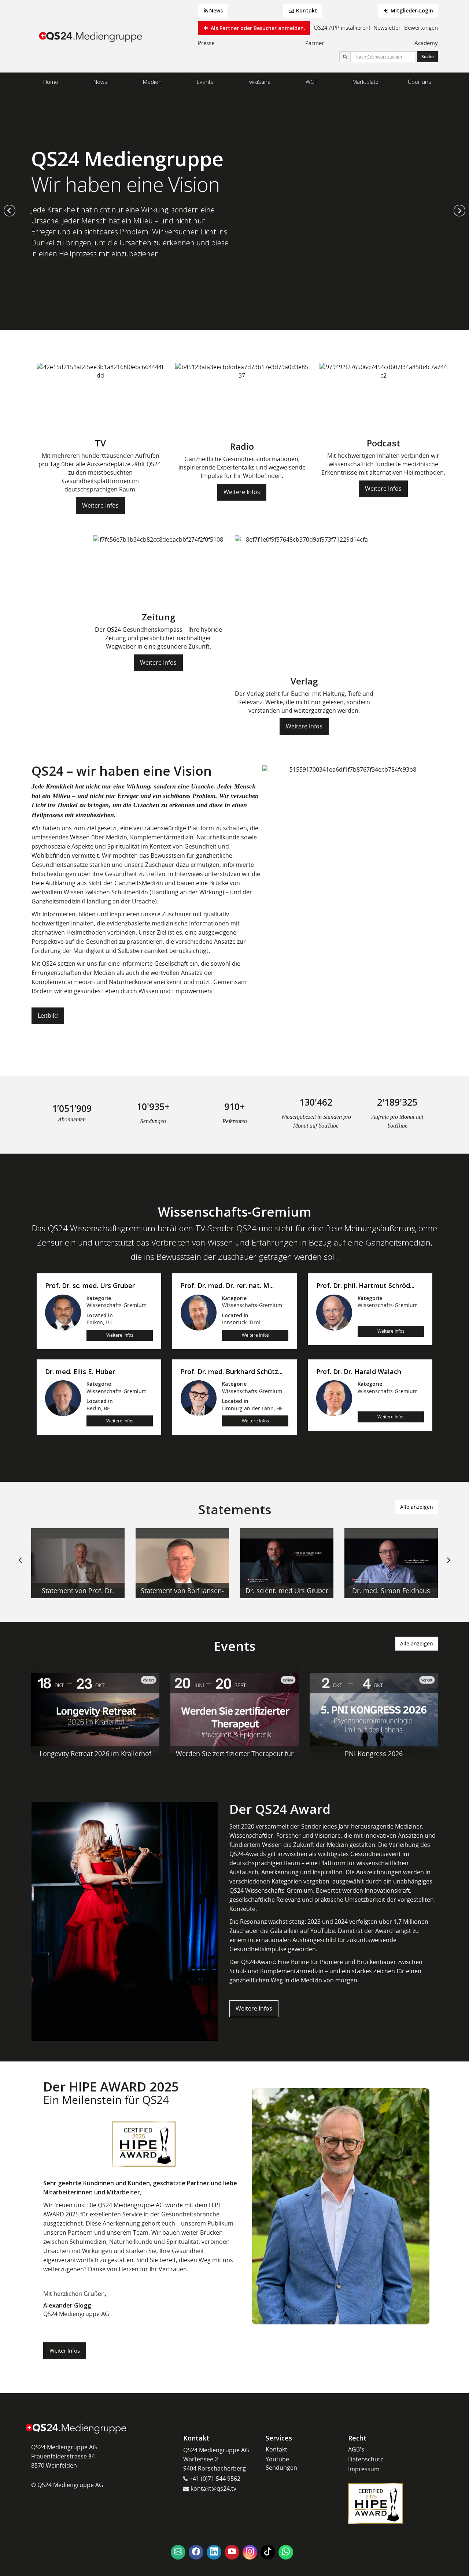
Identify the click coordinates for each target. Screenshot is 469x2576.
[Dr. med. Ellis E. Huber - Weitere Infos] (63, 1398)
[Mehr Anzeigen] (78, 1563)
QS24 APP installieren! (342, 27)
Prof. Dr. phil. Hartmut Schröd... (365, 1286)
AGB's (356, 2449)
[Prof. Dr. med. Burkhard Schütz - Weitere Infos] (199, 1398)
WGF (311, 82)
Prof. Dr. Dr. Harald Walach (359, 1372)
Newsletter (387, 27)
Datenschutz (365, 2459)
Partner (315, 43)
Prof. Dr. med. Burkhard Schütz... (232, 1372)
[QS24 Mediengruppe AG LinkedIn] (214, 2552)
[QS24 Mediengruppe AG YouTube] (232, 2552)
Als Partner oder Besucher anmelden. (257, 28)
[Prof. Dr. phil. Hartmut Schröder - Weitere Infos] (334, 1312)
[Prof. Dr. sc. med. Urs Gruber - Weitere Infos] (63, 1312)
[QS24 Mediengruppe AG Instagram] (250, 2552)
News (216, 10)
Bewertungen (421, 27)
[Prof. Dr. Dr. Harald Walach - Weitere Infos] (334, 1398)
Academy (426, 43)
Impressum (364, 2469)
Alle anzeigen (417, 1507)
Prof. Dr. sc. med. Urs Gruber (90, 1286)
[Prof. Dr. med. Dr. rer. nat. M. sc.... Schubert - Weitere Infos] (199, 1312)
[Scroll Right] (449, 1566)
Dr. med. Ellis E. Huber (80, 1372)
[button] (10, 211)
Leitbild (48, 1016)
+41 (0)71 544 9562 (214, 2479)
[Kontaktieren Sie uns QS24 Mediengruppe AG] (178, 2552)
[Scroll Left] (20, 1566)
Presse (206, 43)
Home (51, 82)
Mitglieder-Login (411, 10)
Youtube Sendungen (281, 2463)
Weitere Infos (100, 505)
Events (205, 82)
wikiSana (260, 82)
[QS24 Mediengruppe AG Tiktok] (268, 2552)
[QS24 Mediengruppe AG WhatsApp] (286, 2552)
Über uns (420, 82)
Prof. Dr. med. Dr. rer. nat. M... (227, 1286)
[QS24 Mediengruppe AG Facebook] (196, 2552)
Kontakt (306, 10)
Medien (152, 82)
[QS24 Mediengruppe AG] (92, 36)
